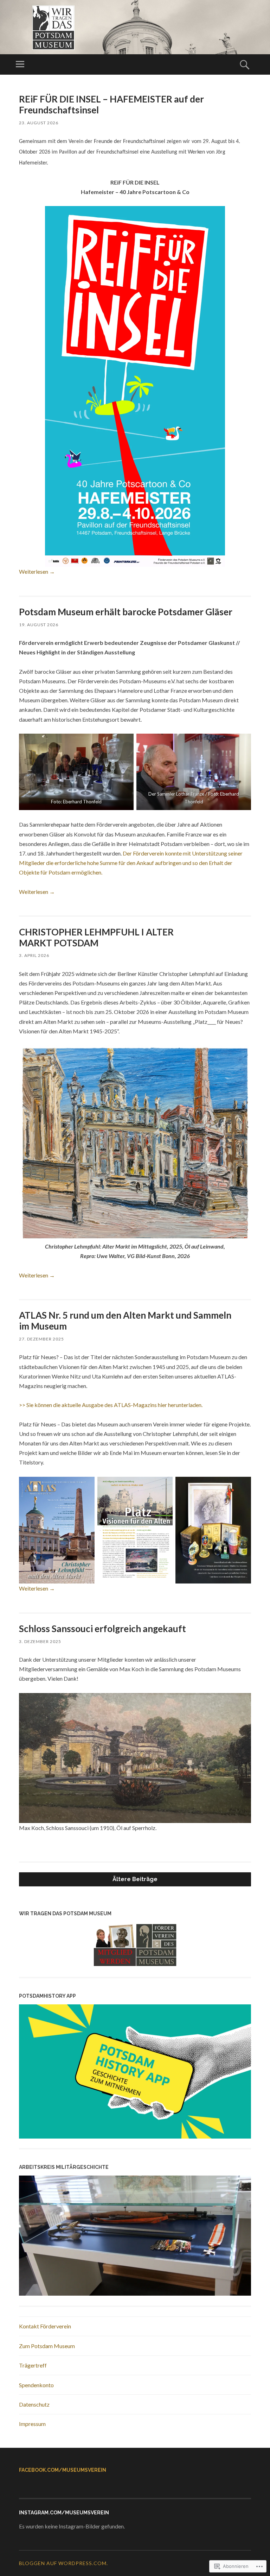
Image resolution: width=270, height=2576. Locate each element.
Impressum (32, 2424)
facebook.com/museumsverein (63, 2470)
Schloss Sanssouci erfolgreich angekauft (102, 1629)
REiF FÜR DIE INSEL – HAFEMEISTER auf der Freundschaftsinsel (111, 104)
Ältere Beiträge (135, 1879)
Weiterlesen (37, 571)
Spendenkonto (36, 2385)
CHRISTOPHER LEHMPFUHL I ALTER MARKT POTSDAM (96, 937)
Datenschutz (34, 2404)
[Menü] (20, 64)
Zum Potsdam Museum (47, 2346)
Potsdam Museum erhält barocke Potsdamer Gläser (126, 612)
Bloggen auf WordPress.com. (63, 2563)
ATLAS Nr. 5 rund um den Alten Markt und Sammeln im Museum (125, 1321)
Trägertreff (33, 2365)
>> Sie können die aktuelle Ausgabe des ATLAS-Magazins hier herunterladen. (111, 1405)
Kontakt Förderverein (45, 2326)
